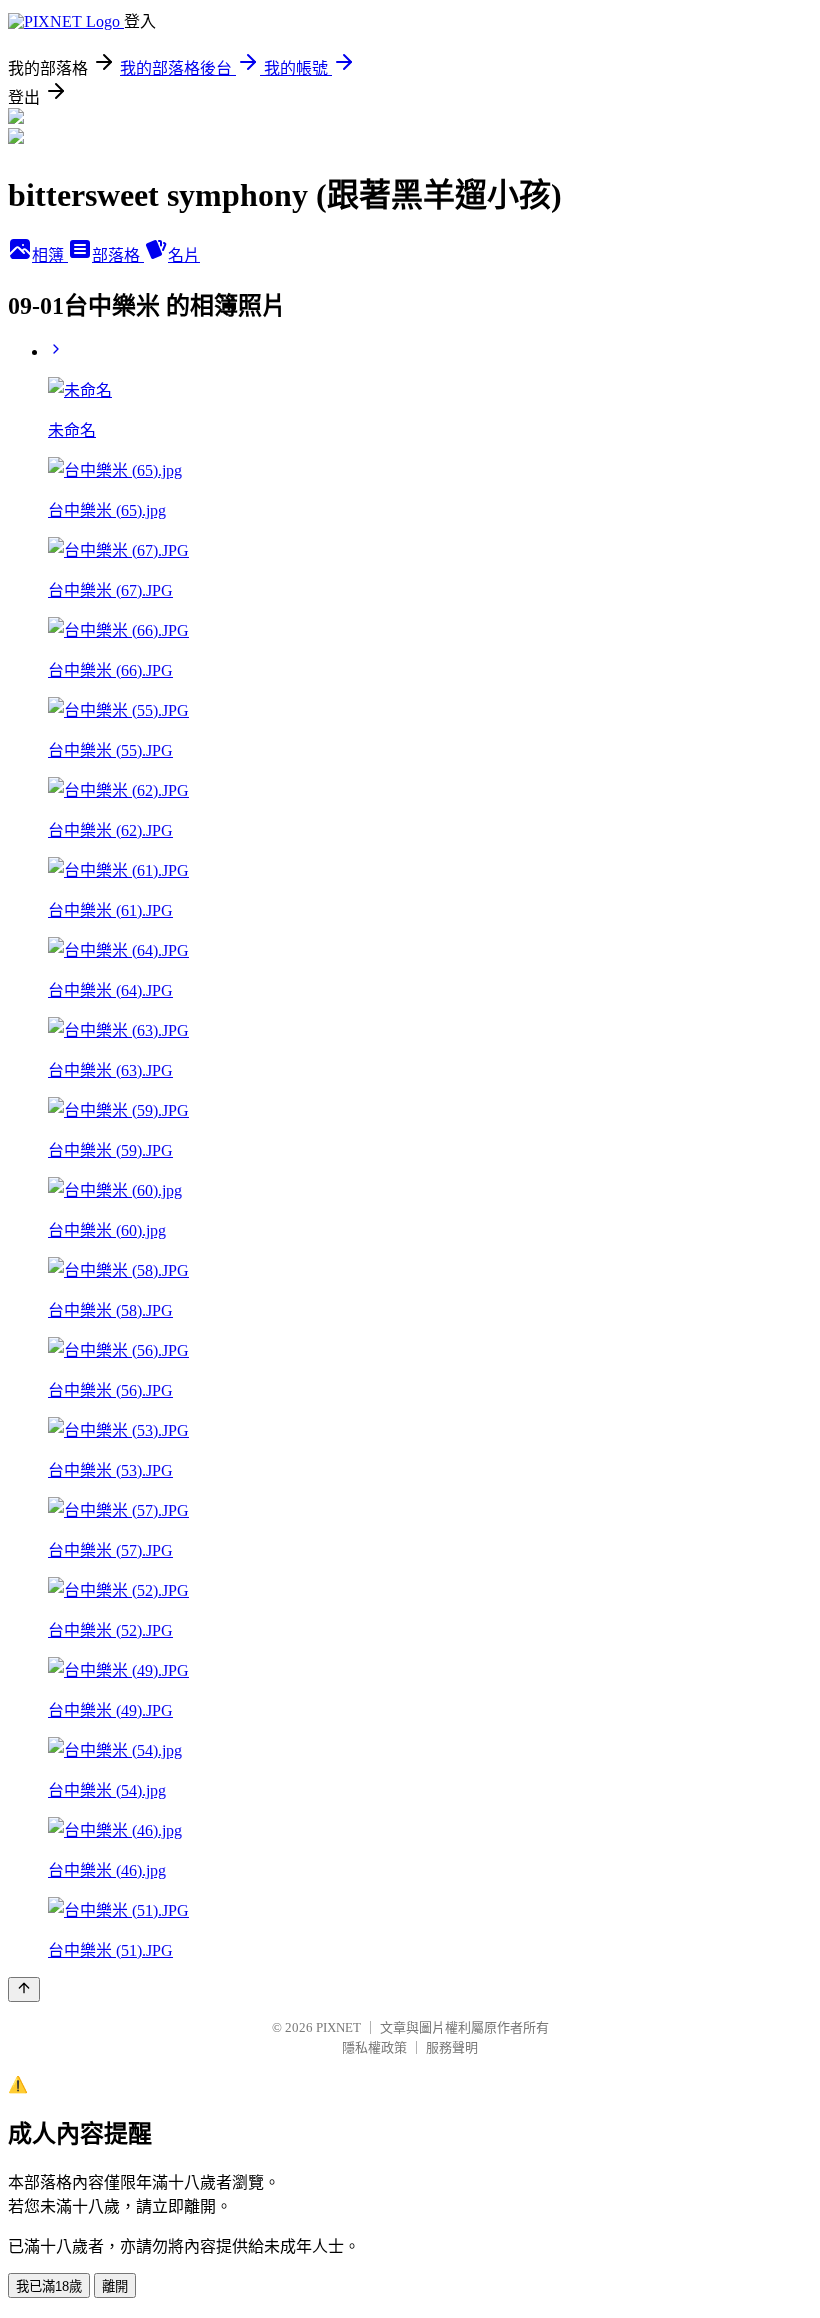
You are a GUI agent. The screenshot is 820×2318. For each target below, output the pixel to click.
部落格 (118, 255)
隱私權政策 (374, 2047)
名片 (184, 255)
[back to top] (24, 1989)
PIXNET (338, 2027)
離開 (115, 2286)
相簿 (50, 255)
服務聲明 (452, 2047)
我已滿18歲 (49, 2286)
